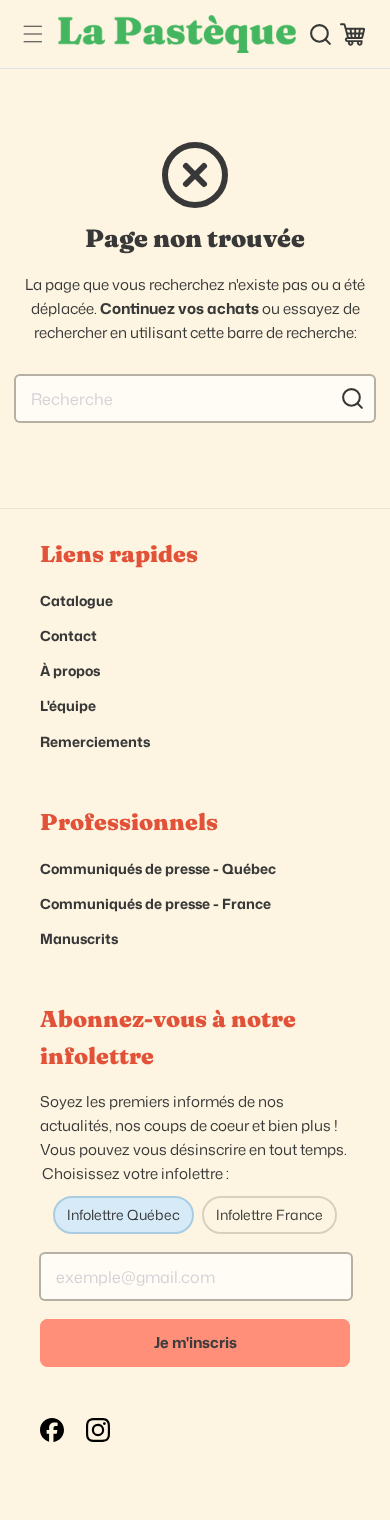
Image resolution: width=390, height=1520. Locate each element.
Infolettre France (269, 1214)
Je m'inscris (195, 1342)
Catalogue (76, 600)
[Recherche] (352, 398)
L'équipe (68, 705)
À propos (70, 670)
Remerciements (95, 741)
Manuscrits (79, 938)
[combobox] (195, 398)
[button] (32, 34)
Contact (68, 635)
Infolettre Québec (123, 1214)
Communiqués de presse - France (155, 903)
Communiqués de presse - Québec (158, 868)
